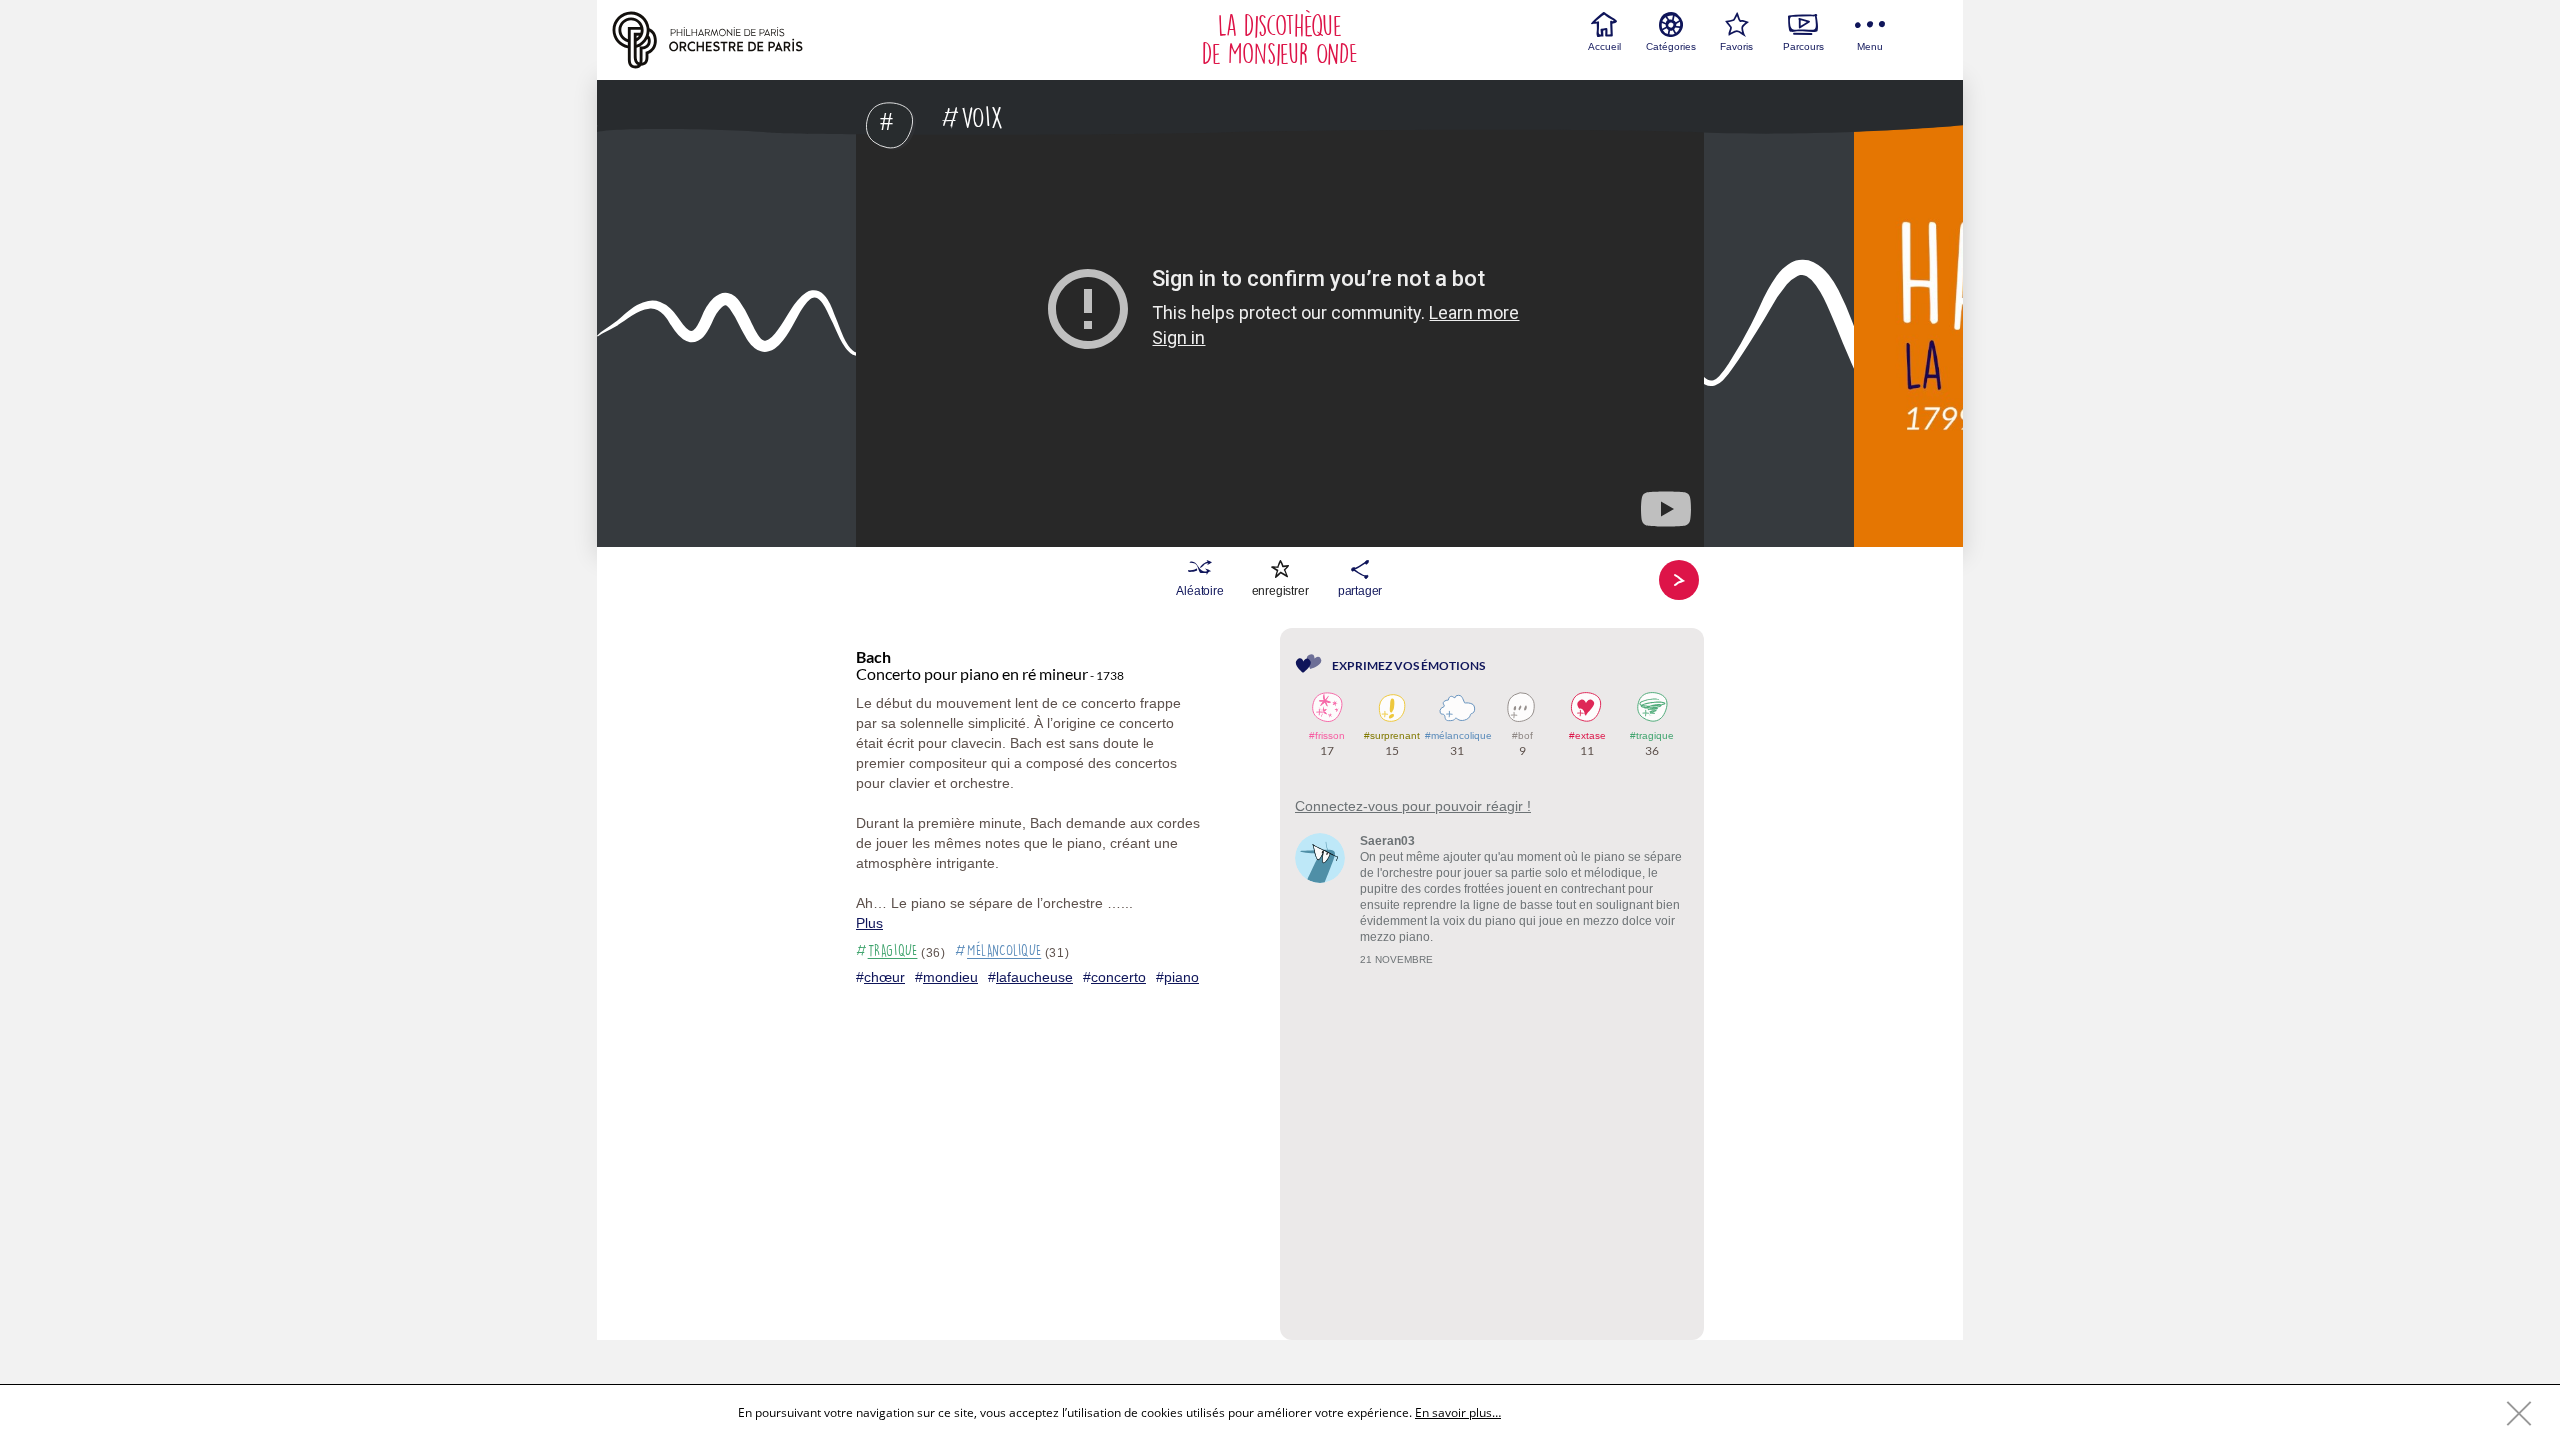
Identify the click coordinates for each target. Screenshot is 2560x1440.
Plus (869, 923)
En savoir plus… (1458, 1412)
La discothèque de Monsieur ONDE (1280, 40)
